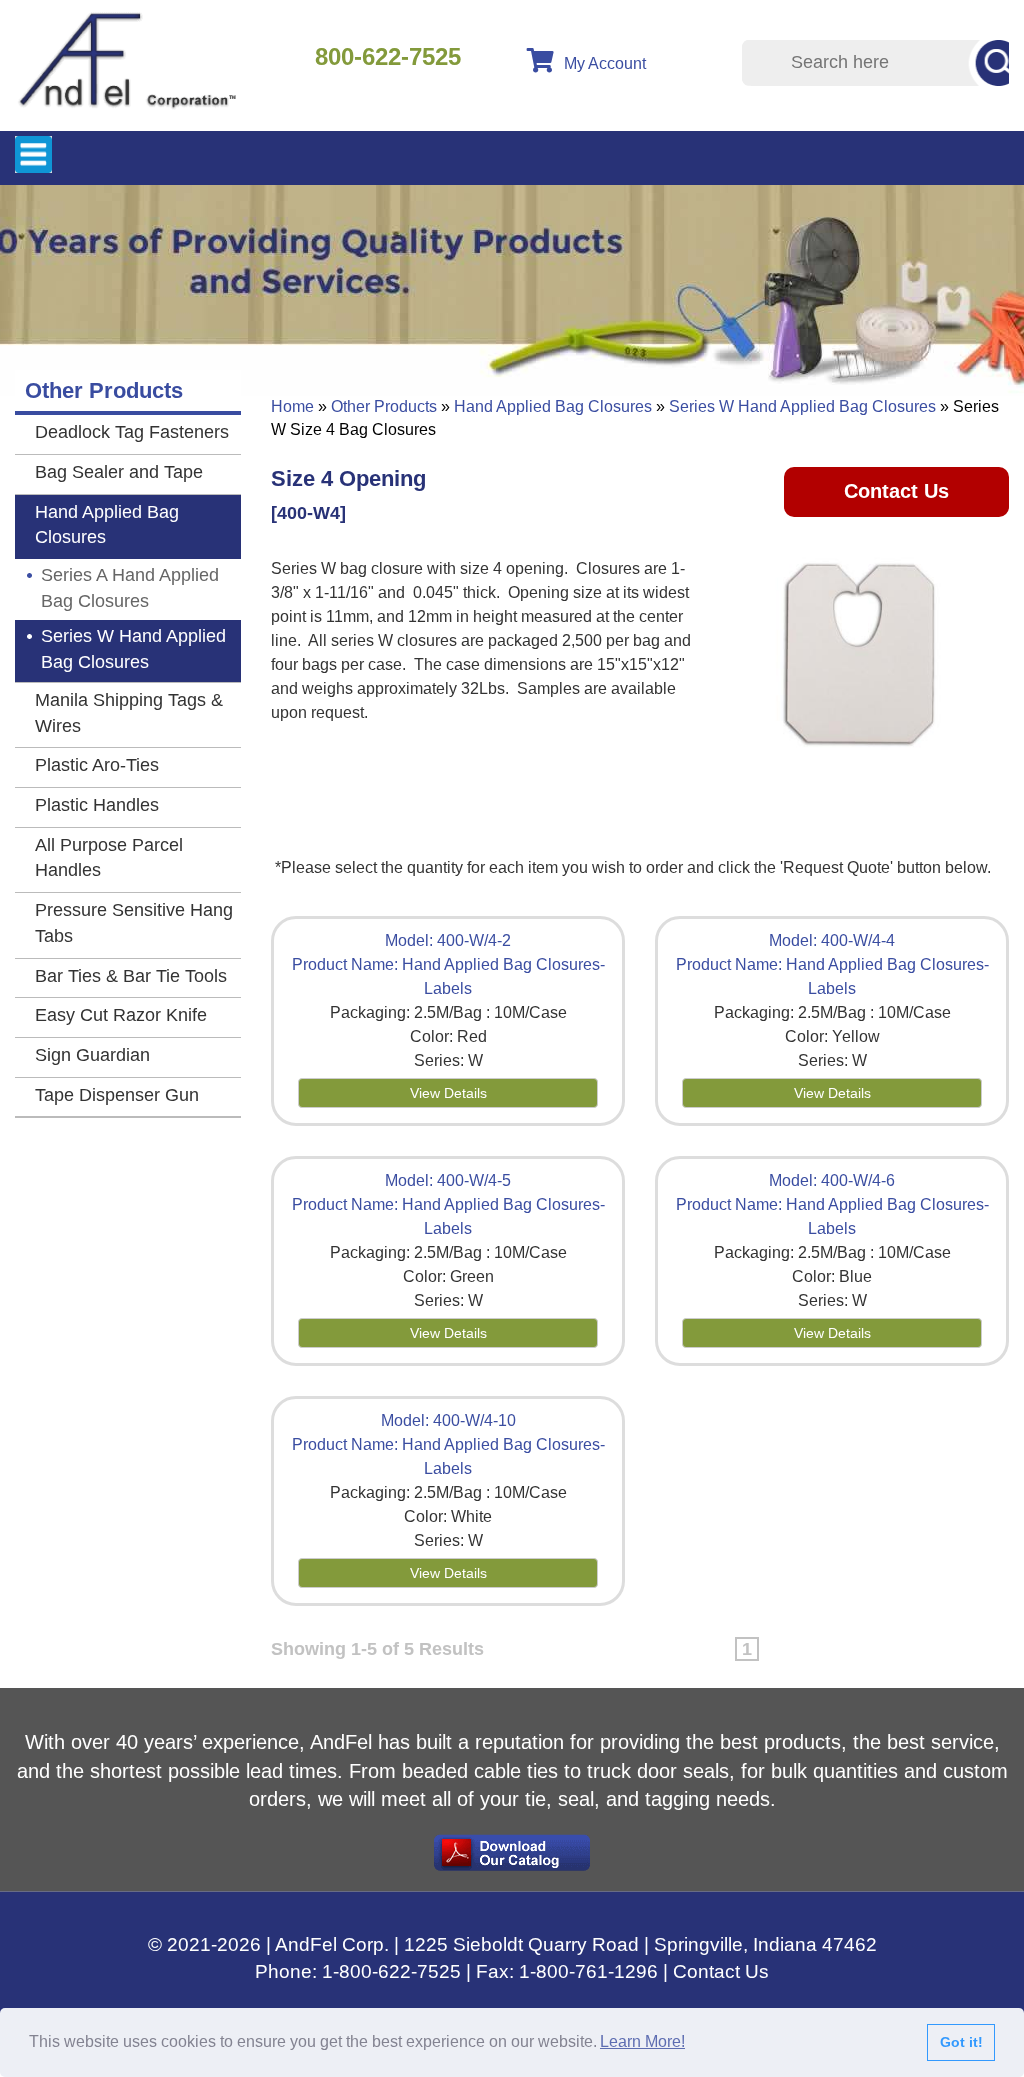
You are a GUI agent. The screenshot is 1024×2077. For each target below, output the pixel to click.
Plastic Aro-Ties (97, 765)
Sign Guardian (92, 1055)
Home (292, 406)
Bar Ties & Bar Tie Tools (131, 976)
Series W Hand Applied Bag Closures (802, 406)
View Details (448, 1093)
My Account (605, 63)
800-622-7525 (388, 56)
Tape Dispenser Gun (117, 1095)
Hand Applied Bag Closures (553, 406)
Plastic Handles (97, 805)
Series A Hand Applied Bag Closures (130, 588)
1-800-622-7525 (391, 1971)
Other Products (384, 406)
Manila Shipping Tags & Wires (129, 713)
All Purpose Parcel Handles (109, 858)
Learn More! (642, 2041)
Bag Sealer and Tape (119, 472)
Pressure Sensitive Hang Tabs (134, 923)
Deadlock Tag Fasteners (132, 432)
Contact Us (896, 491)
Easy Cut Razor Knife (121, 1015)
